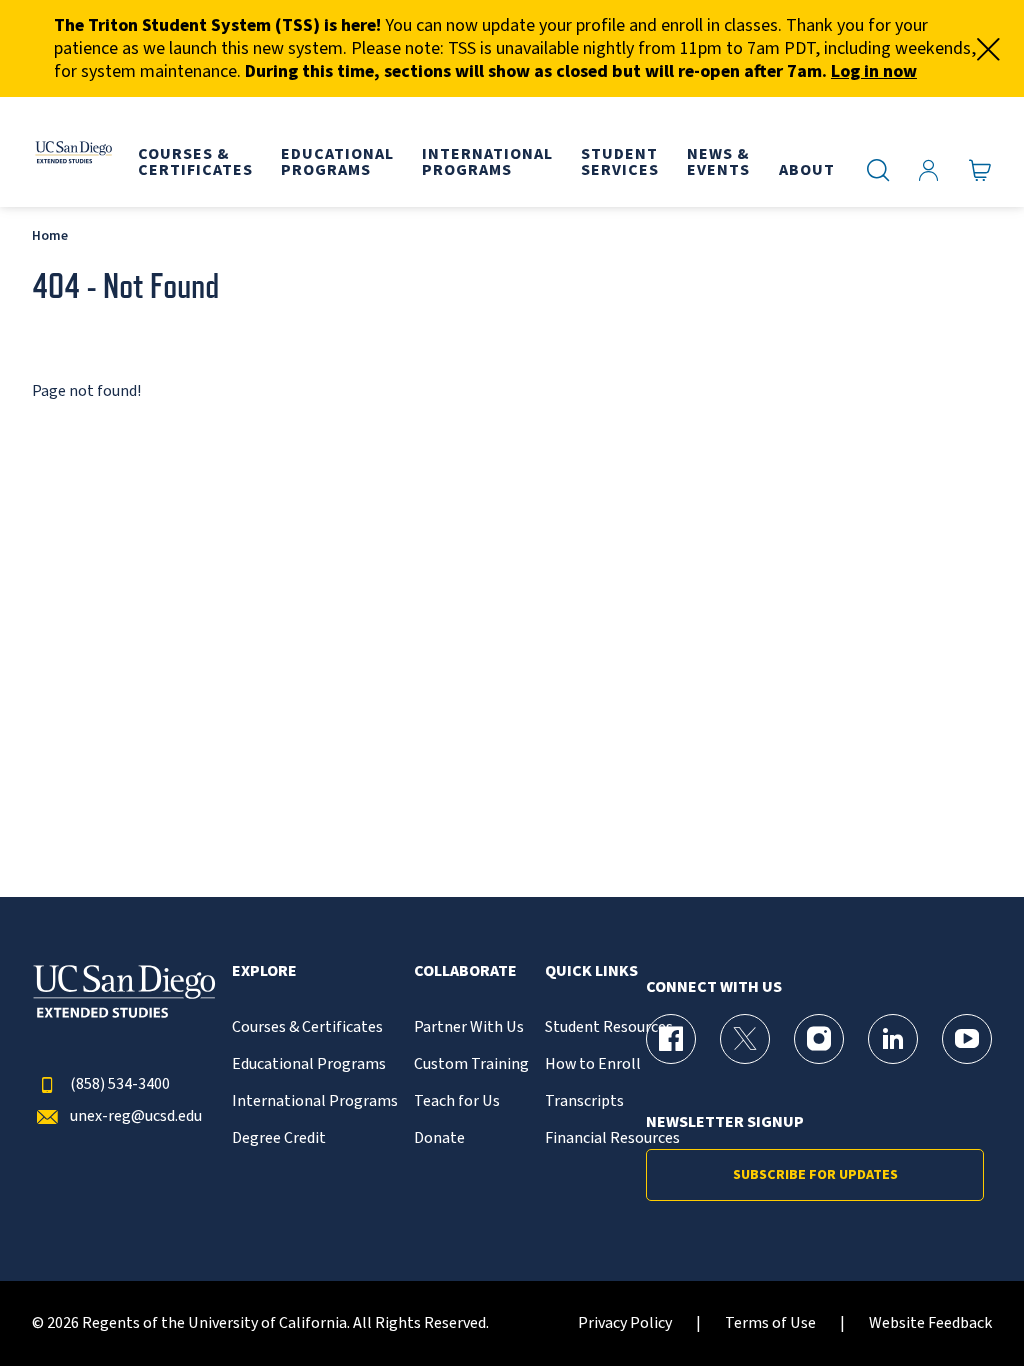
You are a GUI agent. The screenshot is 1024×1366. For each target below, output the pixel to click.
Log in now (874, 71)
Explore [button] (264, 971)
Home (50, 235)
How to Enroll (593, 1064)
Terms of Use (770, 1323)
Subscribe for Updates (815, 1175)
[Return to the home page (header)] (73, 152)
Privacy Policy (625, 1323)
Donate (439, 1138)
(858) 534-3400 (120, 1084)
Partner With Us (469, 1027)
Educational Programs (309, 1064)
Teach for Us (457, 1101)
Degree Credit (279, 1138)
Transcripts (584, 1101)
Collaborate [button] (465, 971)
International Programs (315, 1101)
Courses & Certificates (307, 1027)
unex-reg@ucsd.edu (136, 1116)
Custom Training (471, 1064)
